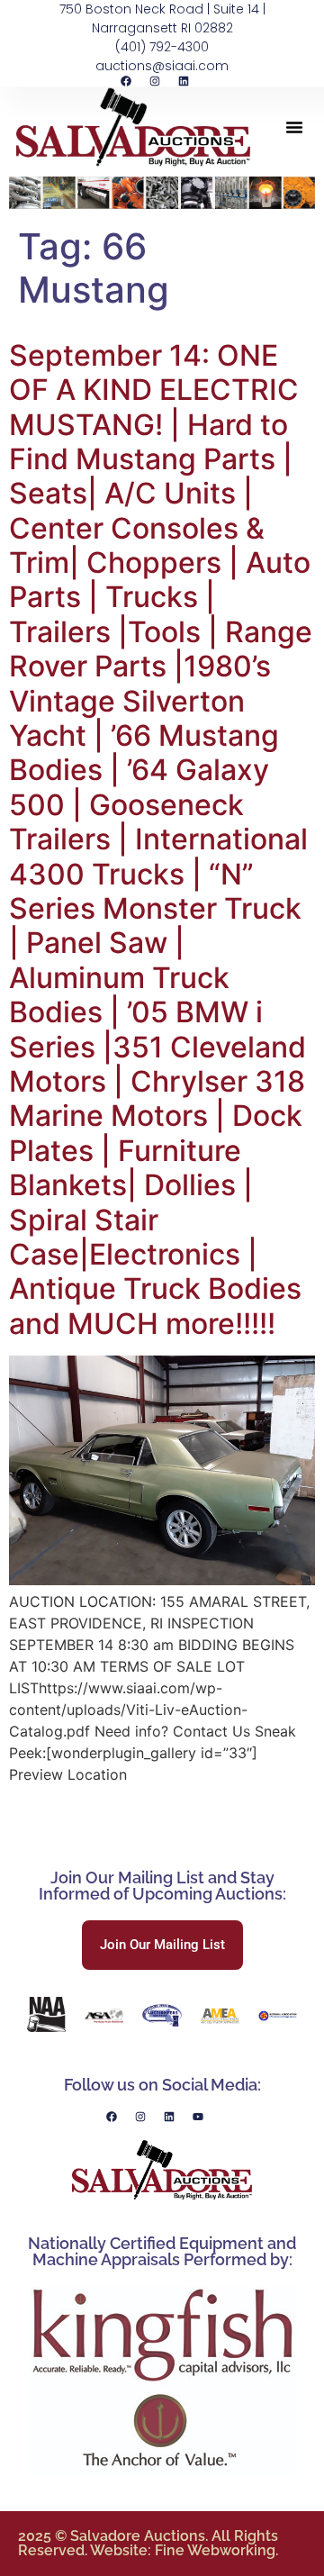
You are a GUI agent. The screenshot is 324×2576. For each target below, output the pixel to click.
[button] (294, 127)
